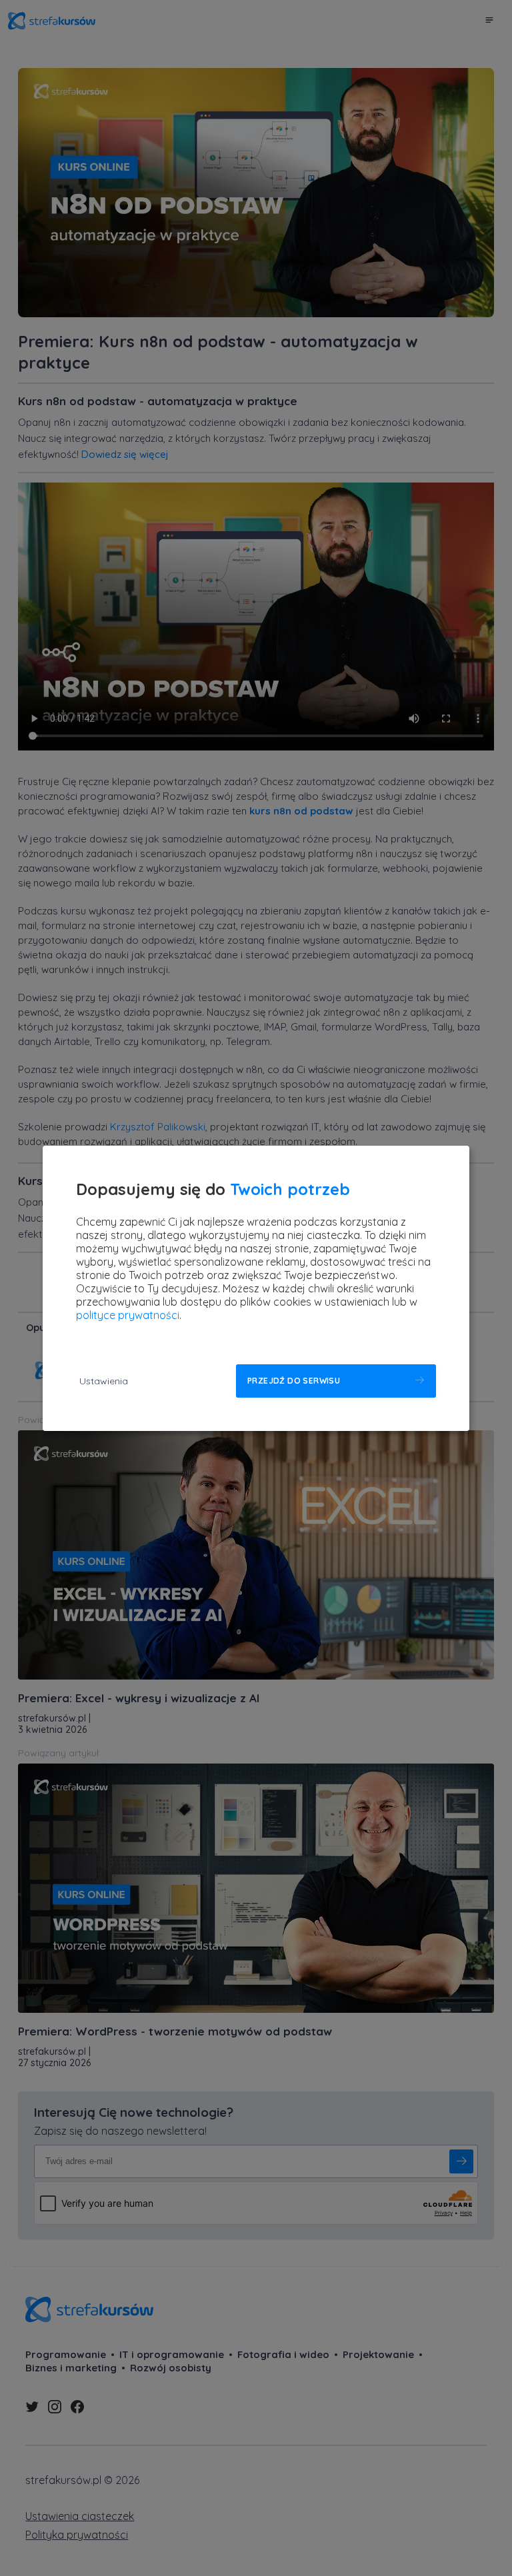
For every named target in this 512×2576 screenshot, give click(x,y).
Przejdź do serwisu (294, 1381)
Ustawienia (104, 1381)
